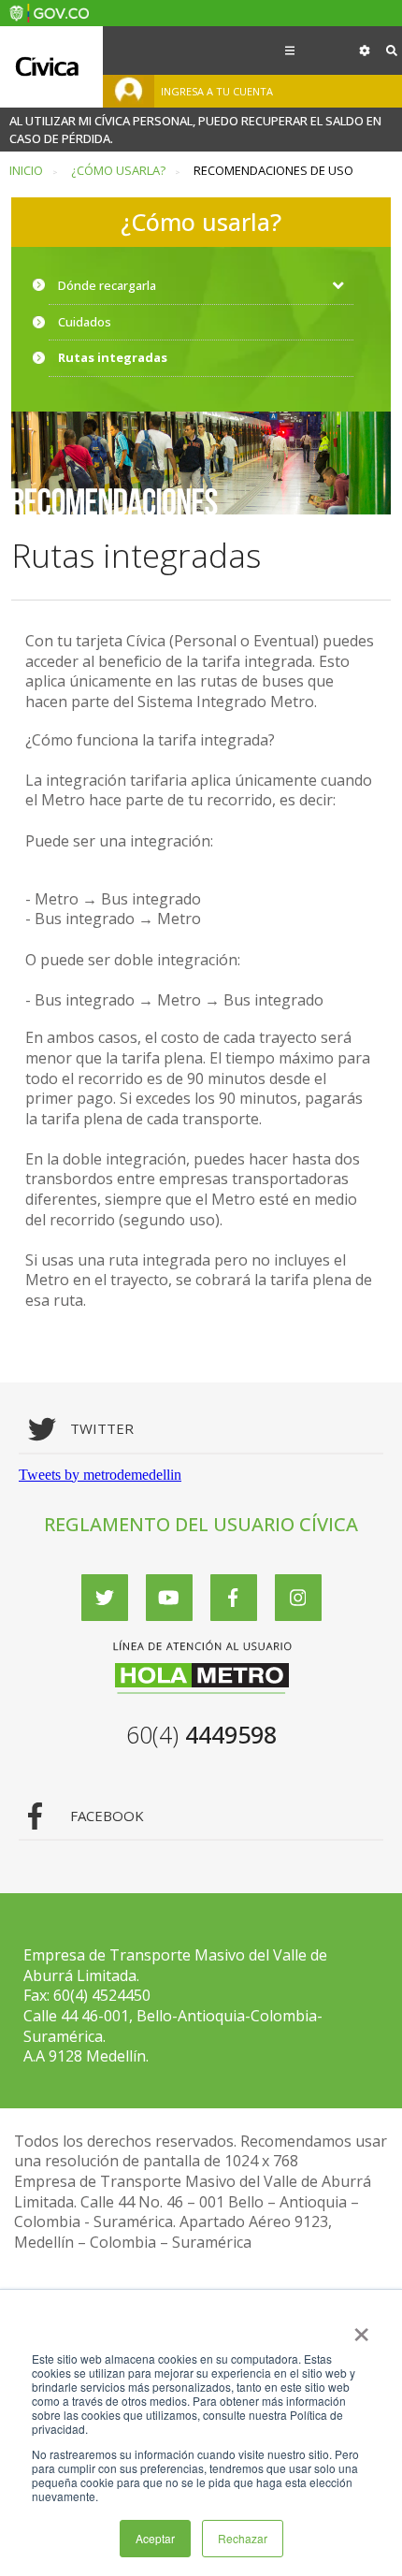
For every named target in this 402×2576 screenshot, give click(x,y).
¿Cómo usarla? (118, 171)
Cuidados (85, 322)
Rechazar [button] (243, 2538)
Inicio (26, 171)
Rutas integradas (113, 357)
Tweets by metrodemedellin (100, 1475)
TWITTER (102, 1429)
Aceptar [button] (155, 2538)
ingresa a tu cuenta (217, 91)
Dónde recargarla (107, 286)
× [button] (361, 2328)
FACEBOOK (107, 1816)
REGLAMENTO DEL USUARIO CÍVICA (201, 1524)
